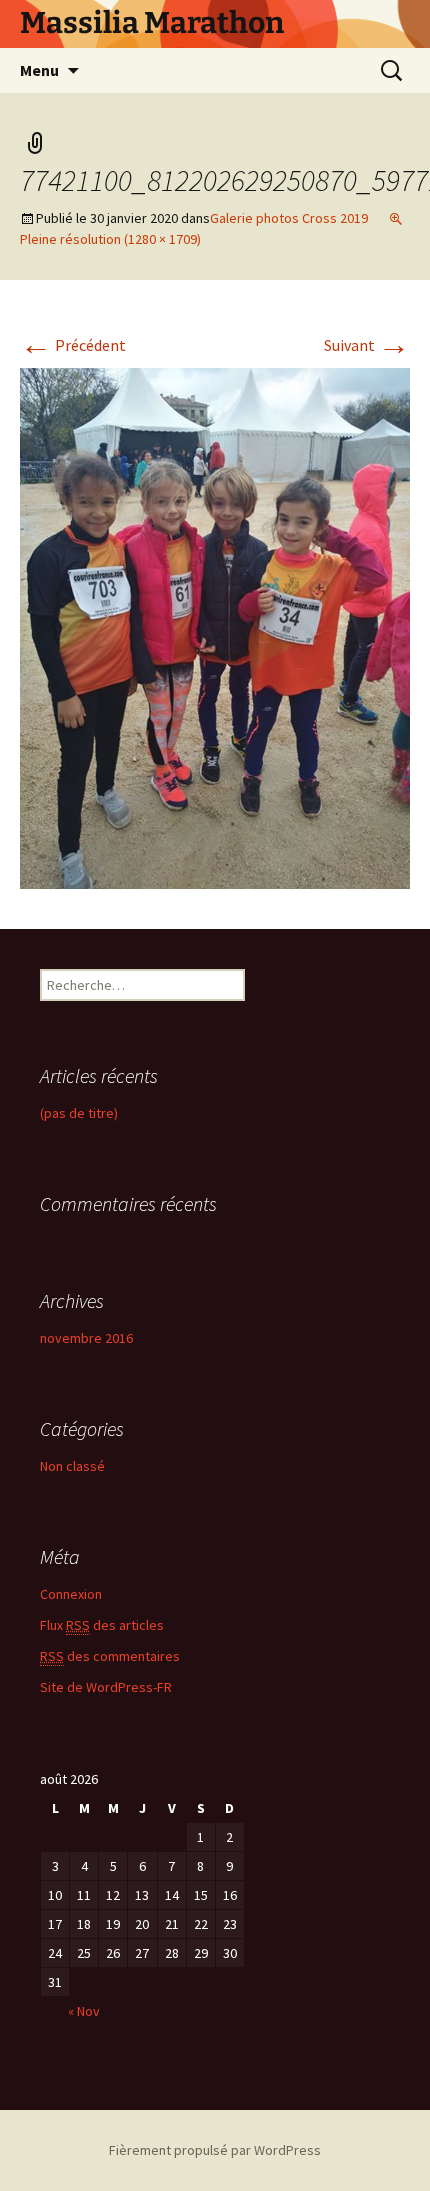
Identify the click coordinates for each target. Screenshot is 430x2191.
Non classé (72, 1466)
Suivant (367, 345)
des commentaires (110, 1656)
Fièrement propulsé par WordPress (215, 2150)
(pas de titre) (79, 1113)
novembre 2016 (86, 1338)
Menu (39, 70)
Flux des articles (102, 1625)
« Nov (84, 2011)
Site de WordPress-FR (106, 1687)
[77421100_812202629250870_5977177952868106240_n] (215, 626)
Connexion (71, 1594)
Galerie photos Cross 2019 (289, 218)
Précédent (73, 345)
